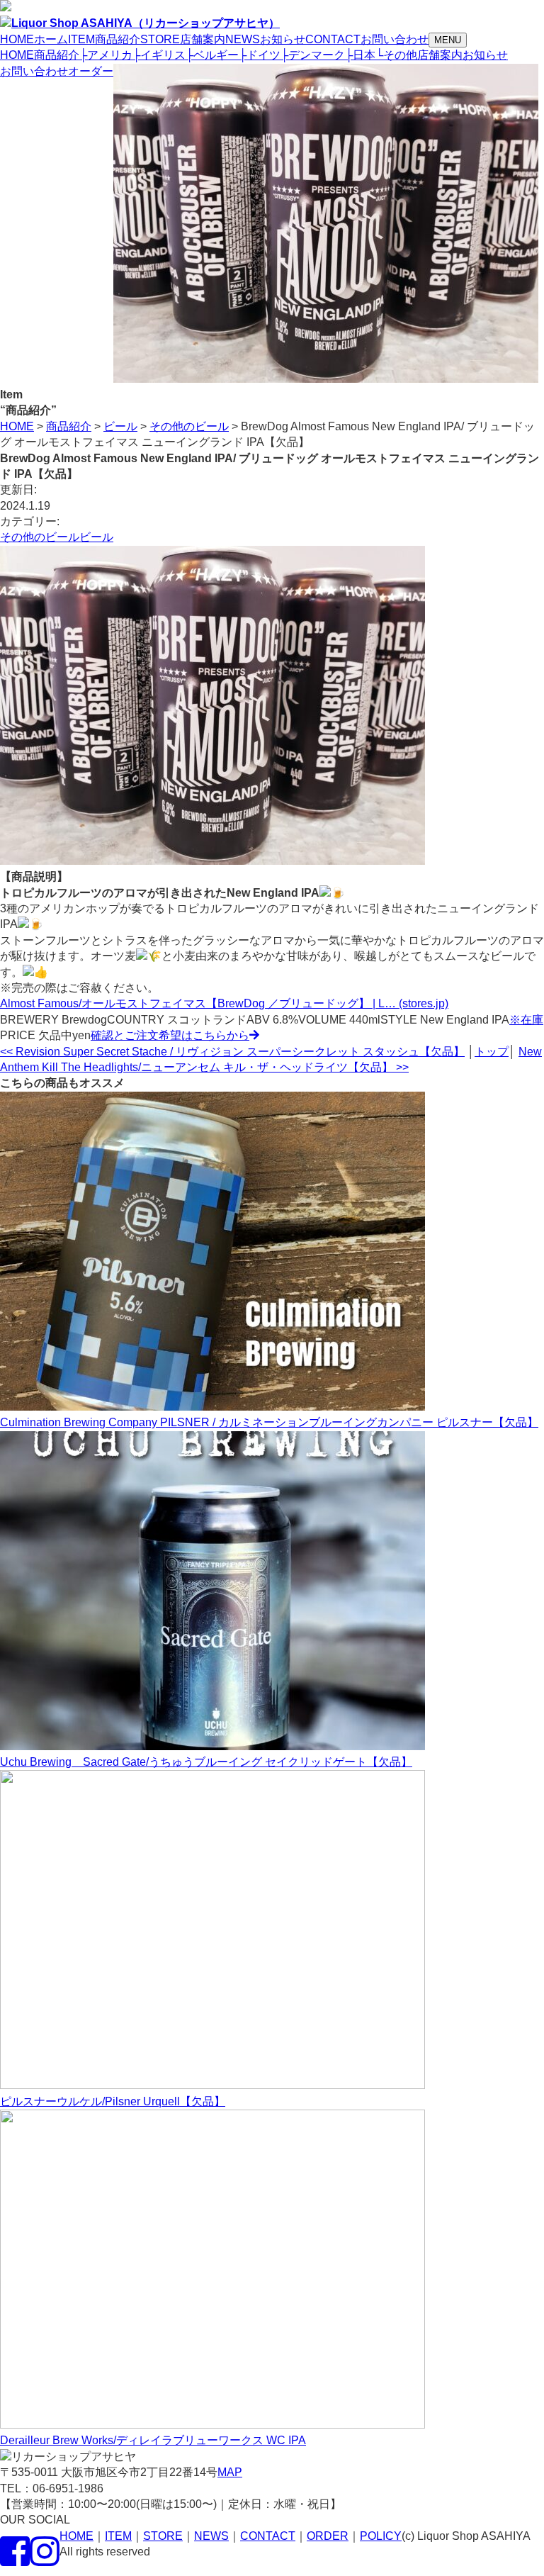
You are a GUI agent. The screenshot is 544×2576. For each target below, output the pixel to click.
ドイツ (260, 55)
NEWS (211, 2536)
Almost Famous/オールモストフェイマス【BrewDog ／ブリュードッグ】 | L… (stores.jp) (224, 1003)
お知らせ (485, 55)
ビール (96, 537)
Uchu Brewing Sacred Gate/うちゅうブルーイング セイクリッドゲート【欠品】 (206, 1762)
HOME (17, 55)
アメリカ (106, 55)
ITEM (118, 2536)
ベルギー (212, 55)
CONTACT (268, 2536)
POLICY (381, 2536)
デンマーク (313, 55)
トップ (492, 1052)
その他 (396, 55)
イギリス (159, 55)
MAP (230, 2472)
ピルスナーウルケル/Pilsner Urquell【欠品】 (113, 2101)
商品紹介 (57, 55)
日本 (360, 55)
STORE (163, 2536)
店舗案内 (440, 55)
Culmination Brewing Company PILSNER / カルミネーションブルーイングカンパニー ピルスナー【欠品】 (269, 1422)
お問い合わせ (34, 71)
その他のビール (40, 537)
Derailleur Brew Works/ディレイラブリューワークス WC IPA (153, 2440)
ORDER (328, 2536)
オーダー (91, 71)
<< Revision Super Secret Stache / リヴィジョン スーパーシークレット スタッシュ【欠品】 (232, 1052)
